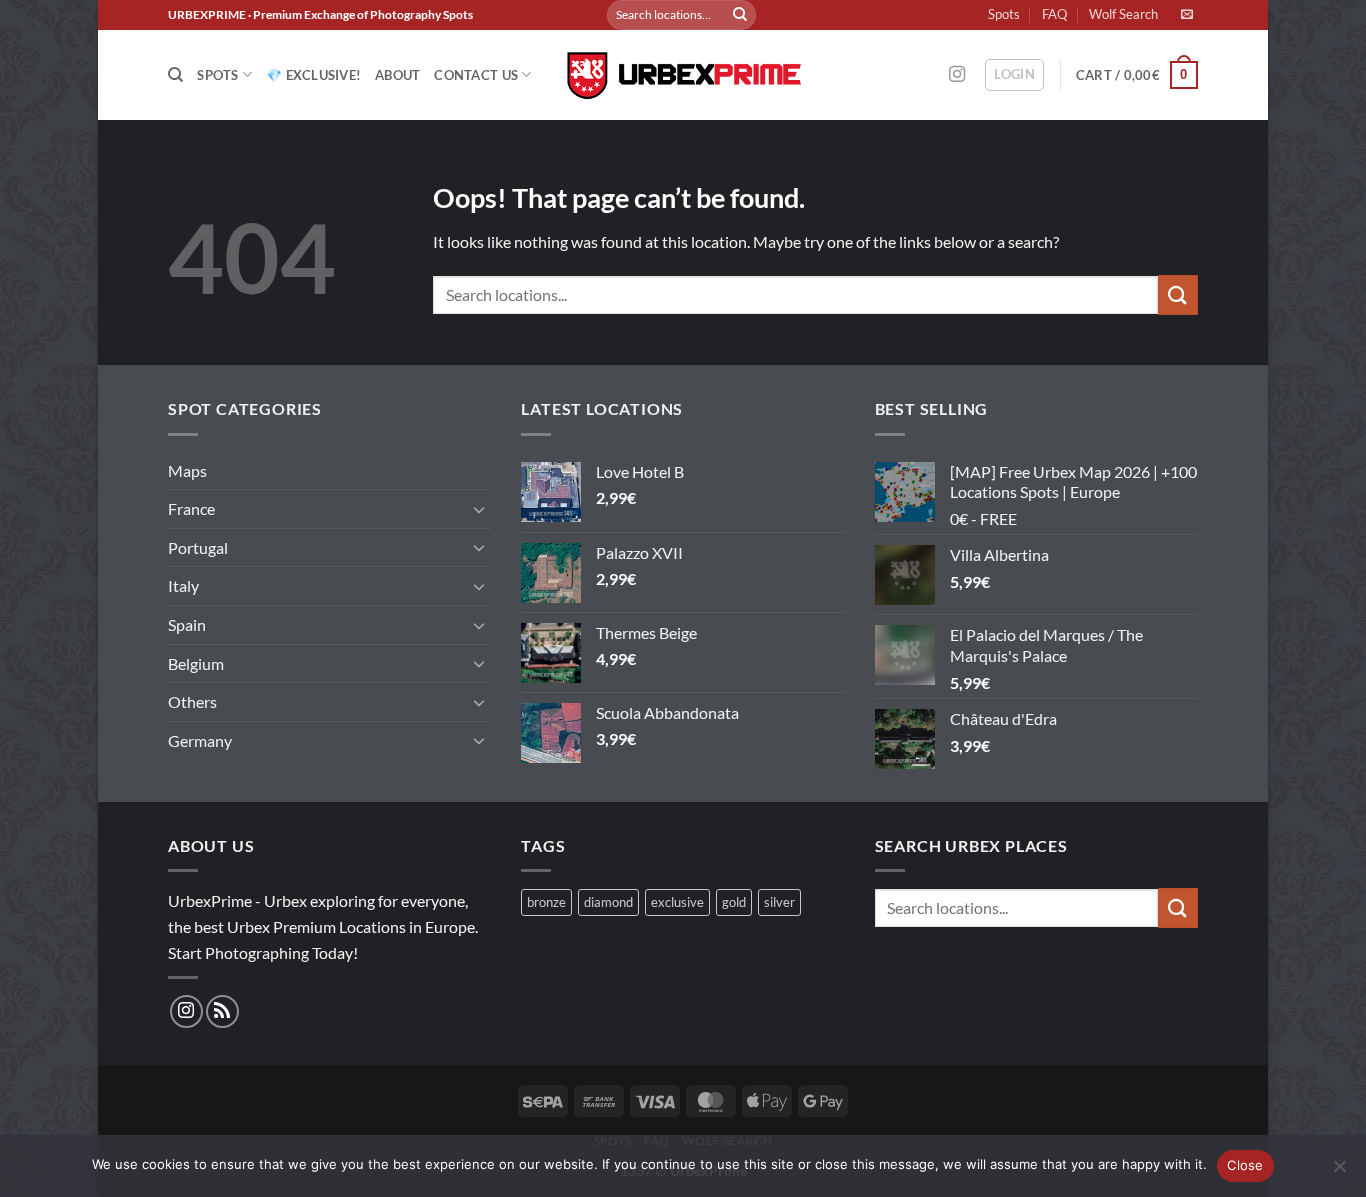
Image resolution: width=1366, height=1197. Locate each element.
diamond (608, 902)
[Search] (175, 75)
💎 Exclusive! (313, 75)
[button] (1014, 75)
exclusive (677, 902)
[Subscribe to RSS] (222, 1011)
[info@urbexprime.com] (1189, 14)
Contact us (476, 75)
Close (1245, 1165)
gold (734, 902)
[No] (1339, 1172)
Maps (187, 470)
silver (779, 902)
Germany (200, 740)
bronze (546, 902)
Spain (187, 624)
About (397, 75)
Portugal (198, 547)
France (191, 508)
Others (192, 701)
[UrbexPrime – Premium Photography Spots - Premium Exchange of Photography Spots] (683, 75)
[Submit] (740, 15)
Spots (1004, 14)
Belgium (196, 663)
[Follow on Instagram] (957, 75)
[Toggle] (479, 509)
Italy (183, 585)
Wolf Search (1123, 14)
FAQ (1054, 14)
